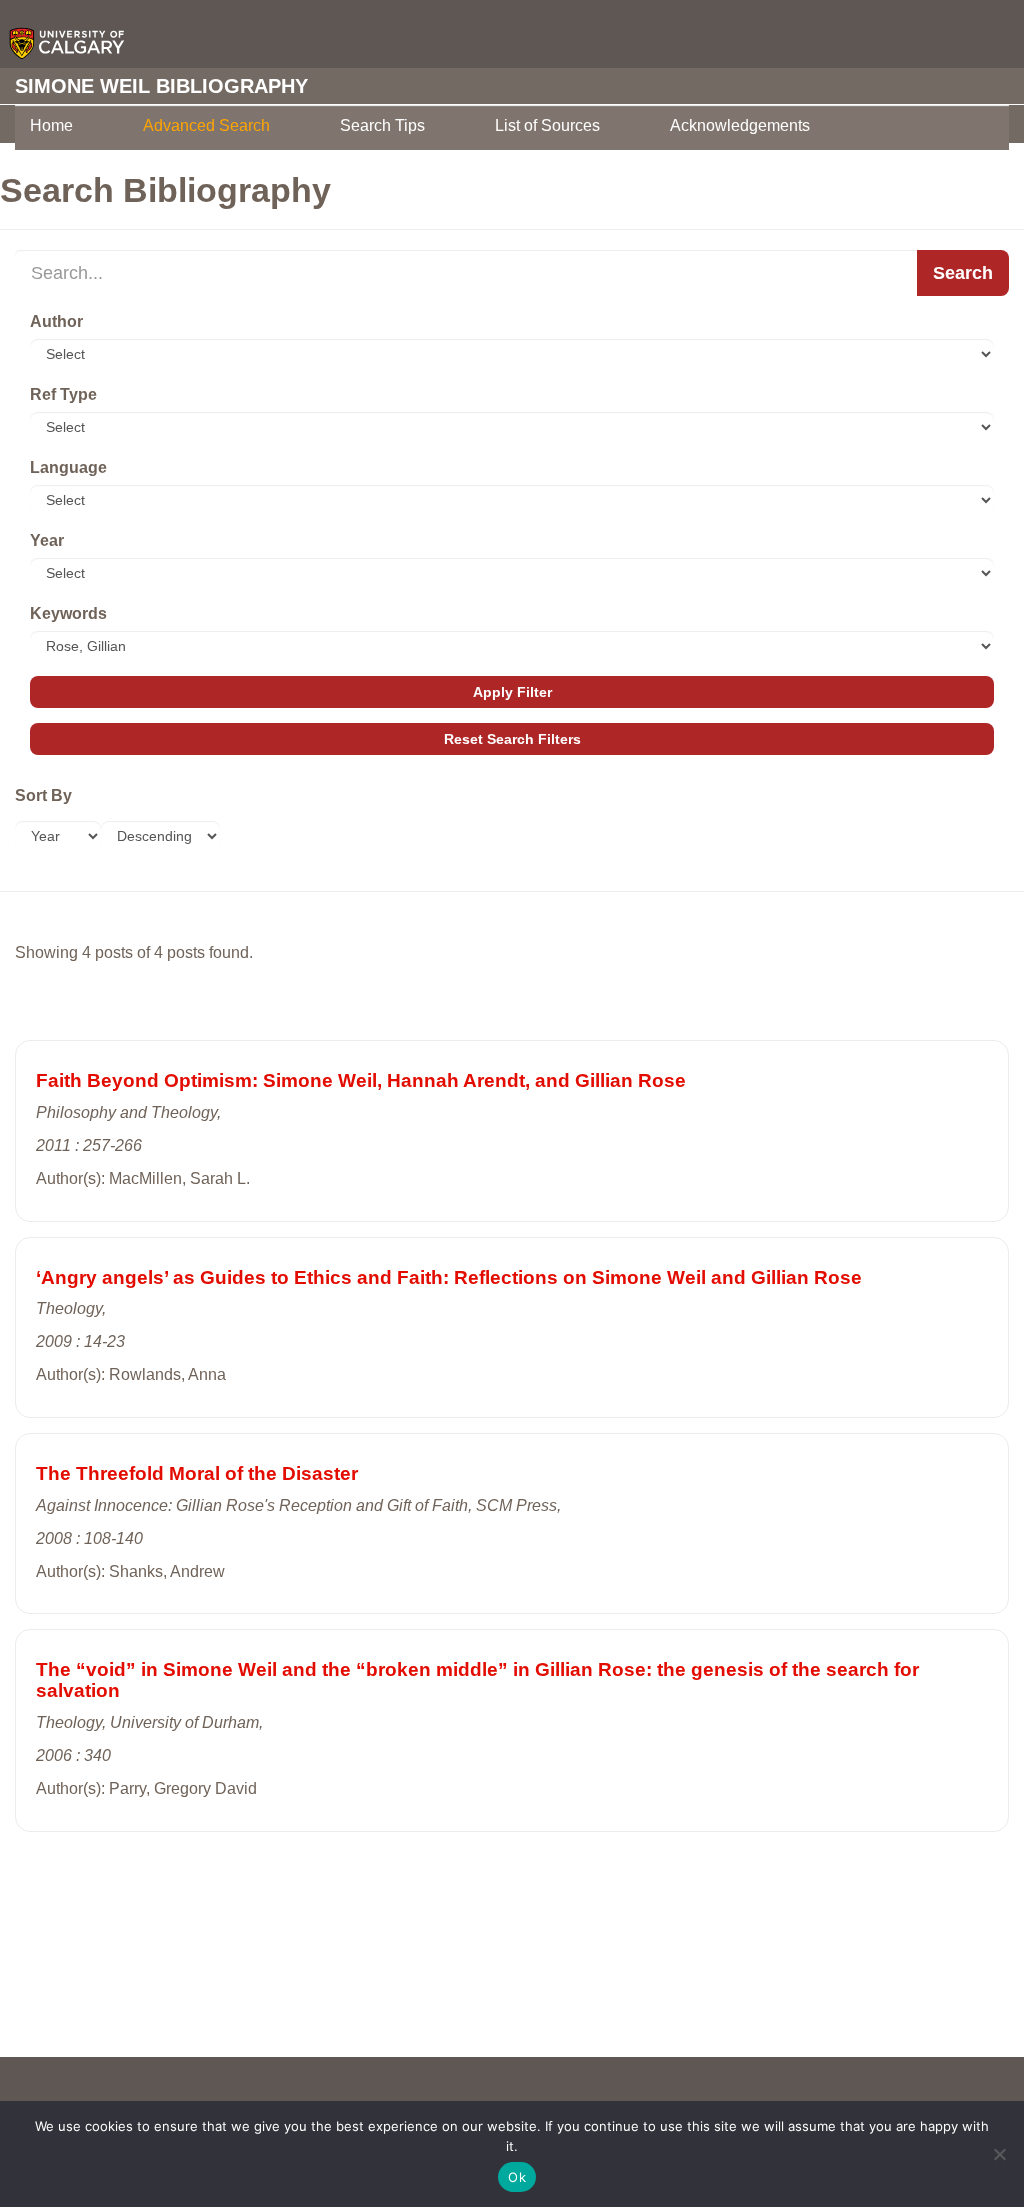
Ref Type (63, 394)
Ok (517, 2177)
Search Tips (382, 125)
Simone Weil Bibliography (161, 86)
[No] (999, 2154)
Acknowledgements (740, 125)
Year (47, 540)
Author (56, 321)
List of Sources (547, 125)
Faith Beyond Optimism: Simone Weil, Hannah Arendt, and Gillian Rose (361, 1080)
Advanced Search (206, 125)
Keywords (68, 613)
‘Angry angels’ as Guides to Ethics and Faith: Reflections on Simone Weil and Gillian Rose (449, 1277)
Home (51, 125)
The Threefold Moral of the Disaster (197, 1473)
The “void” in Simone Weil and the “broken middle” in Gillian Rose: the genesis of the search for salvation (477, 1680)
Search (963, 273)
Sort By (43, 795)
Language (68, 467)
